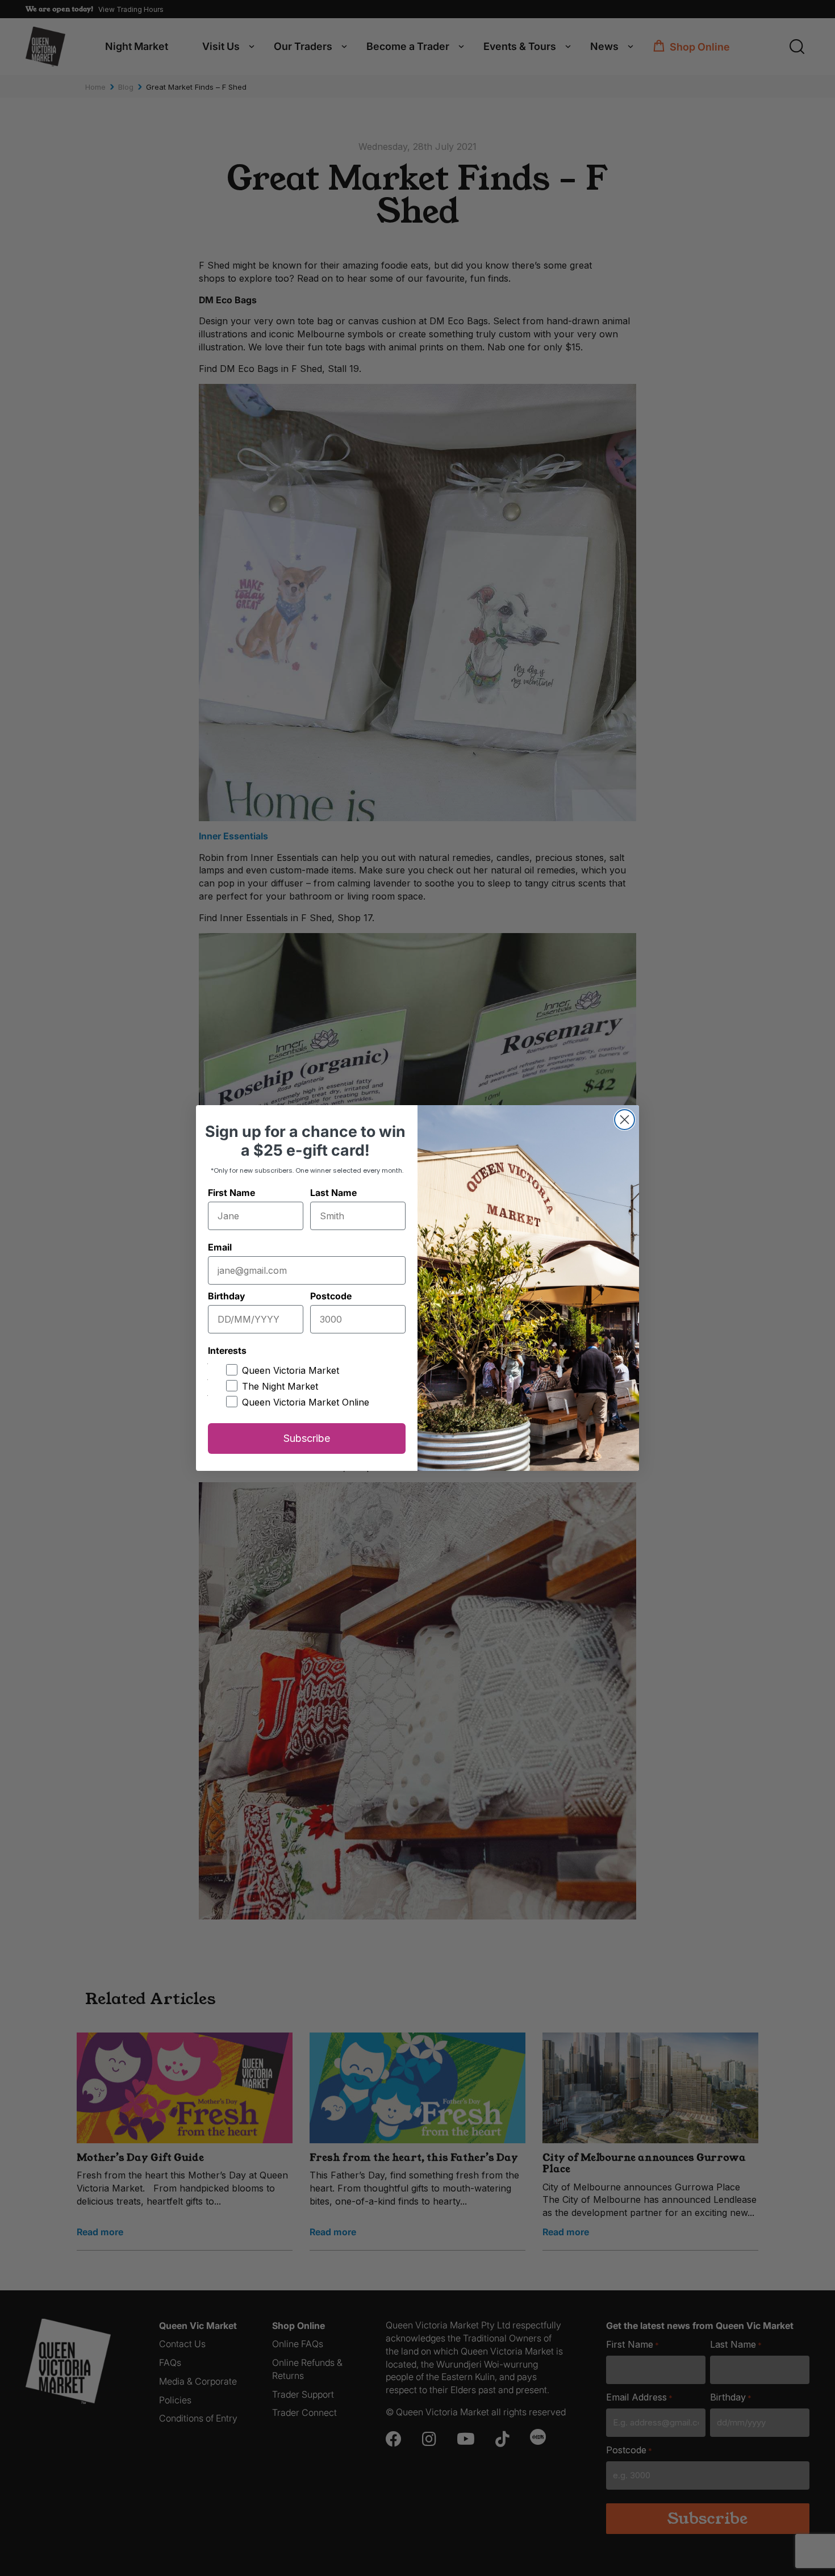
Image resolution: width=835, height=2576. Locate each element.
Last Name (333, 1193)
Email (220, 1247)
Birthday (226, 1296)
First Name (231, 1193)
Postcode (331, 1296)
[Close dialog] (625, 1120)
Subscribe (307, 1438)
